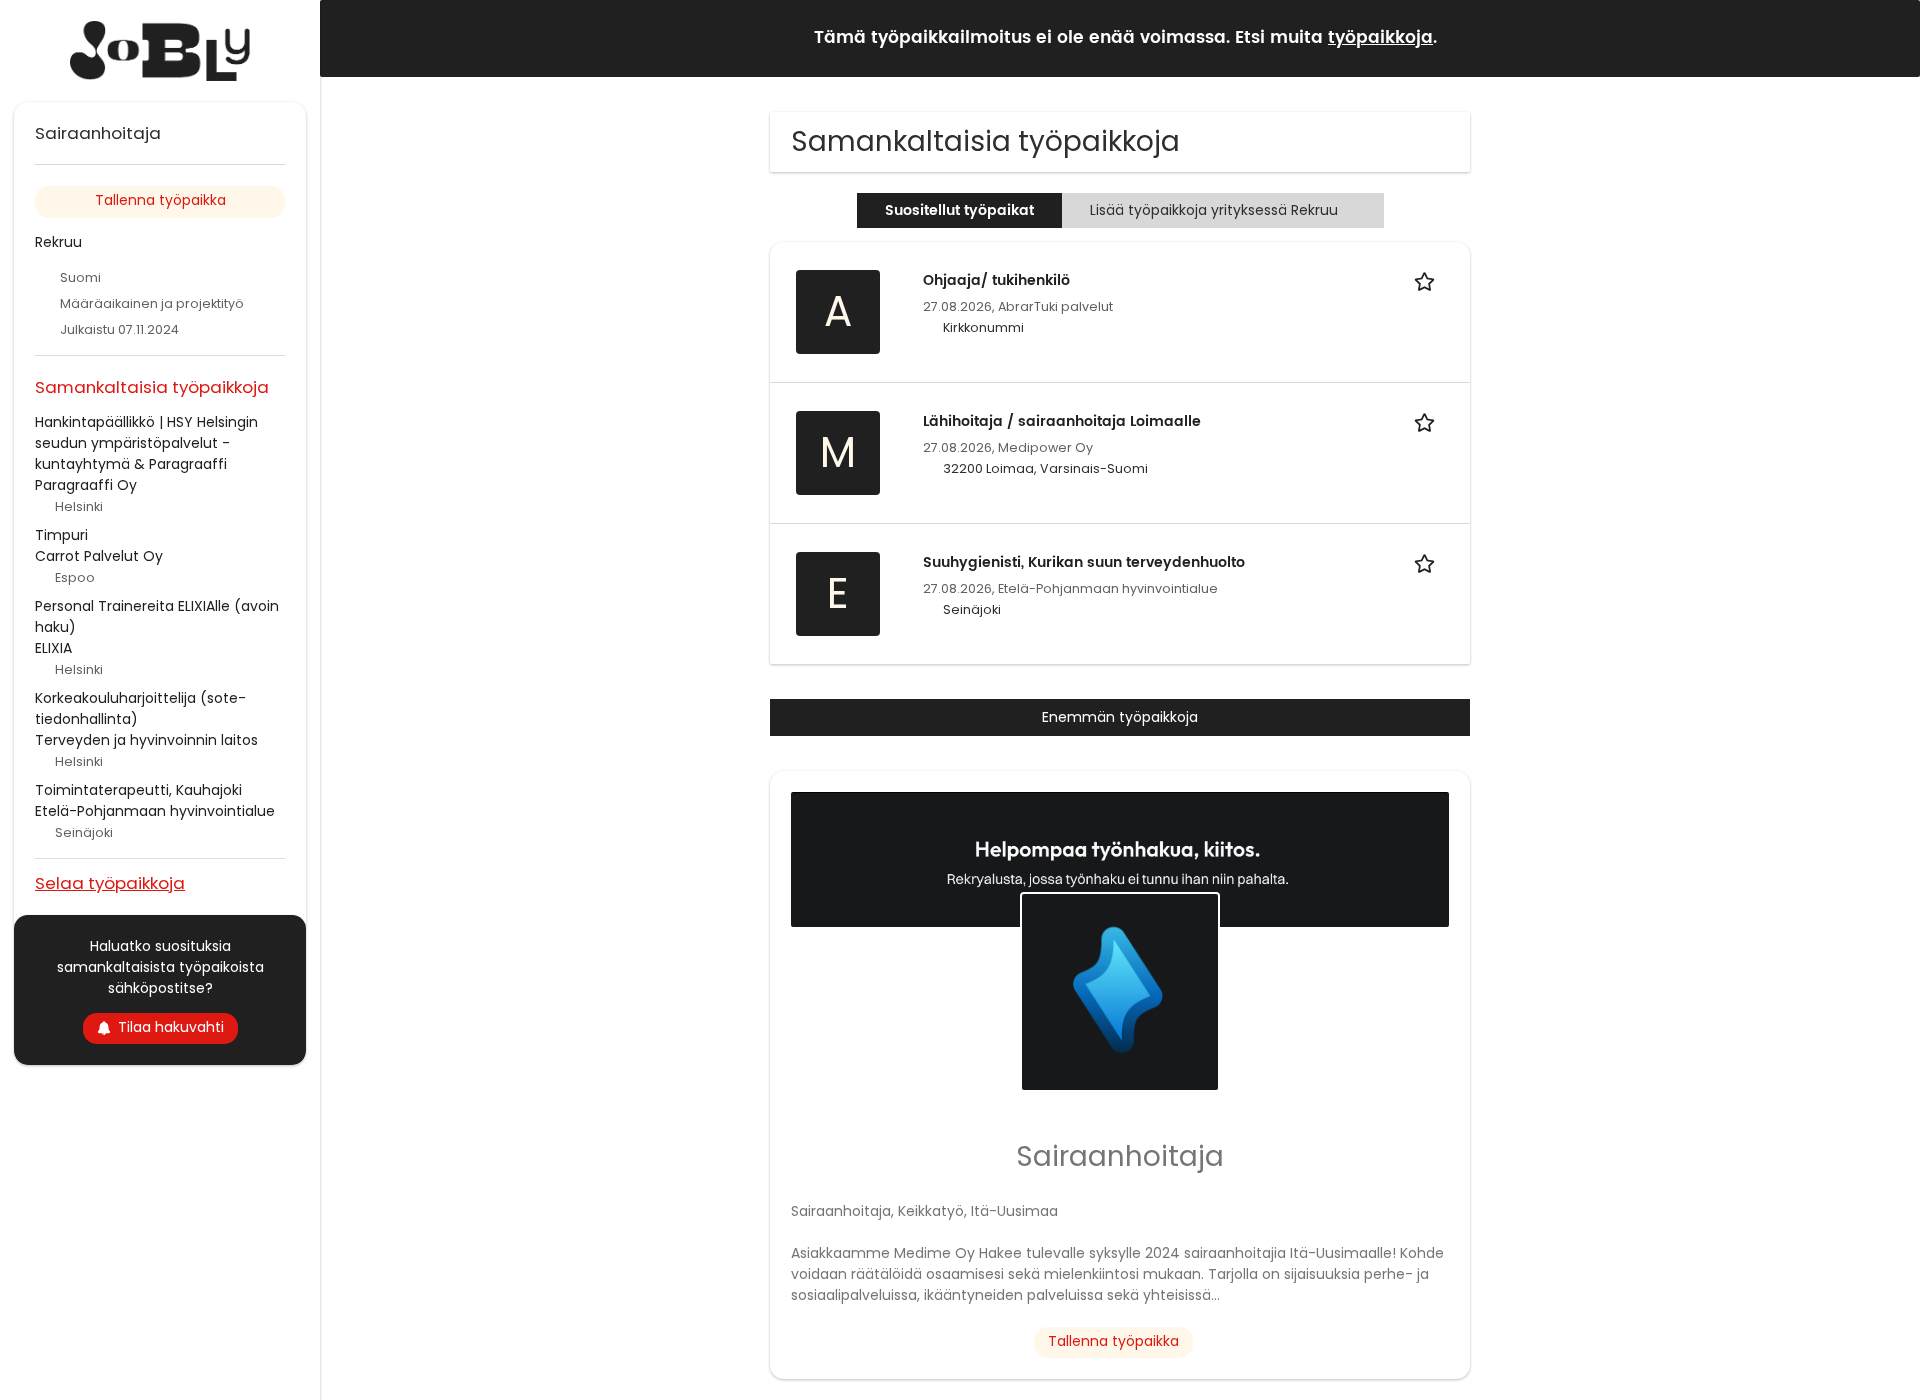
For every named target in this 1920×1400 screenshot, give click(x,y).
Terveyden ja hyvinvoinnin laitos (146, 740)
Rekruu (58, 242)
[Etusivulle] (160, 51)
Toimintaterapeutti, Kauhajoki (138, 790)
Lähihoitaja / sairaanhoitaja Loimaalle (1062, 421)
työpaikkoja (1380, 38)
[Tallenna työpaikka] (1428, 280)
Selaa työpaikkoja (110, 882)
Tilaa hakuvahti (171, 1027)
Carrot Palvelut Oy (99, 556)
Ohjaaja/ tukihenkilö (996, 280)
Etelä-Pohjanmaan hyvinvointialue (155, 811)
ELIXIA (53, 648)
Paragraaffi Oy (86, 485)
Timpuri (61, 535)
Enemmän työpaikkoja (1120, 717)
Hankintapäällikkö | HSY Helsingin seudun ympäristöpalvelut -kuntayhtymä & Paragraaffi (146, 443)
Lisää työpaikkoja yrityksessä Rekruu (1214, 210)
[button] (1889, 37)
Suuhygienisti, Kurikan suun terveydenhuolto (1084, 562)
